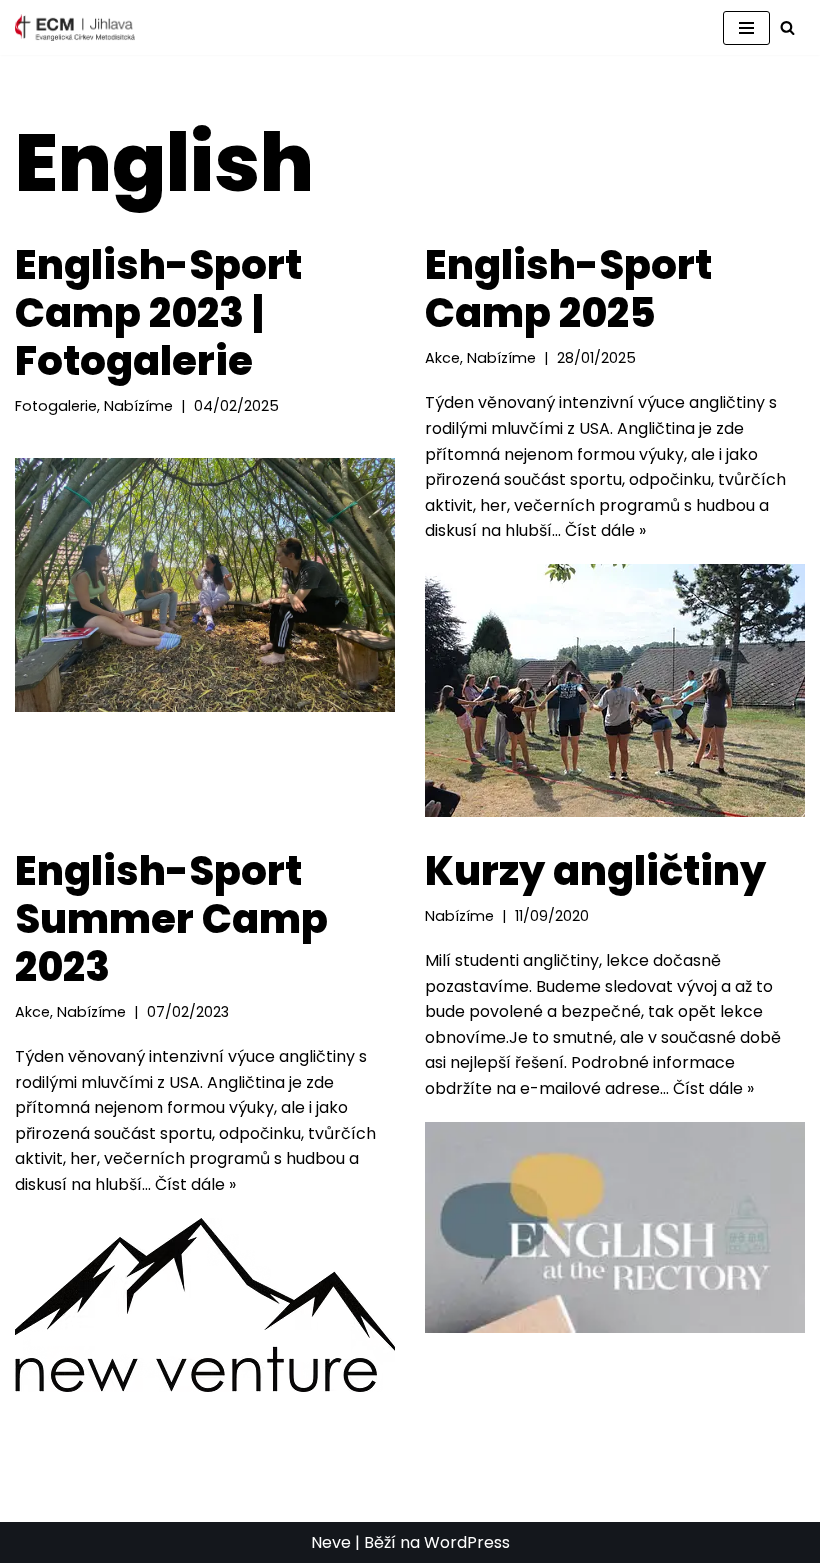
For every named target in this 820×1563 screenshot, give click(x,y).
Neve (331, 1542)
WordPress (467, 1542)
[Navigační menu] (746, 28)
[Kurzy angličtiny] (615, 1227)
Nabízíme (138, 406)
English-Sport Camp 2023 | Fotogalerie (158, 313)
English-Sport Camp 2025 (568, 289)
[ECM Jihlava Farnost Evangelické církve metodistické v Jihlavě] (75, 27)
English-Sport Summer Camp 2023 (171, 919)
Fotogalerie (56, 406)
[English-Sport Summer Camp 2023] (205, 1305)
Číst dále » (605, 530)
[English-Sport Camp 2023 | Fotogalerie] (205, 584)
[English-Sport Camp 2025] (615, 690)
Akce (442, 358)
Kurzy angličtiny (595, 871)
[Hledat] (787, 27)
